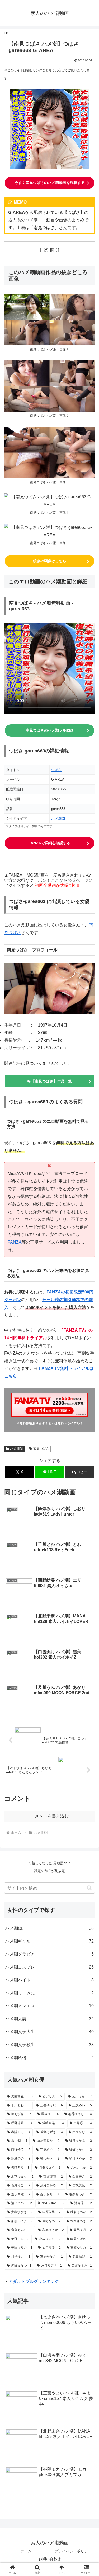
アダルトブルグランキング (34, 2281)
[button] (80, 1472)
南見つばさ (41, 1449)
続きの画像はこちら (50, 561)
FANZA (15, 1242)
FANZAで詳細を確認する (49, 843)
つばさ (56, 770)
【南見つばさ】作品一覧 (51, 1081)
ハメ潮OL (59, 819)
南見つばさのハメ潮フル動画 (50, 730)
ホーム (26, 2551)
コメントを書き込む (50, 1816)
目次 (44, 250)
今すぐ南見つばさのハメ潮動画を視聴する (50, 183)
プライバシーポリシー (73, 2551)
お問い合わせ (50, 2559)
